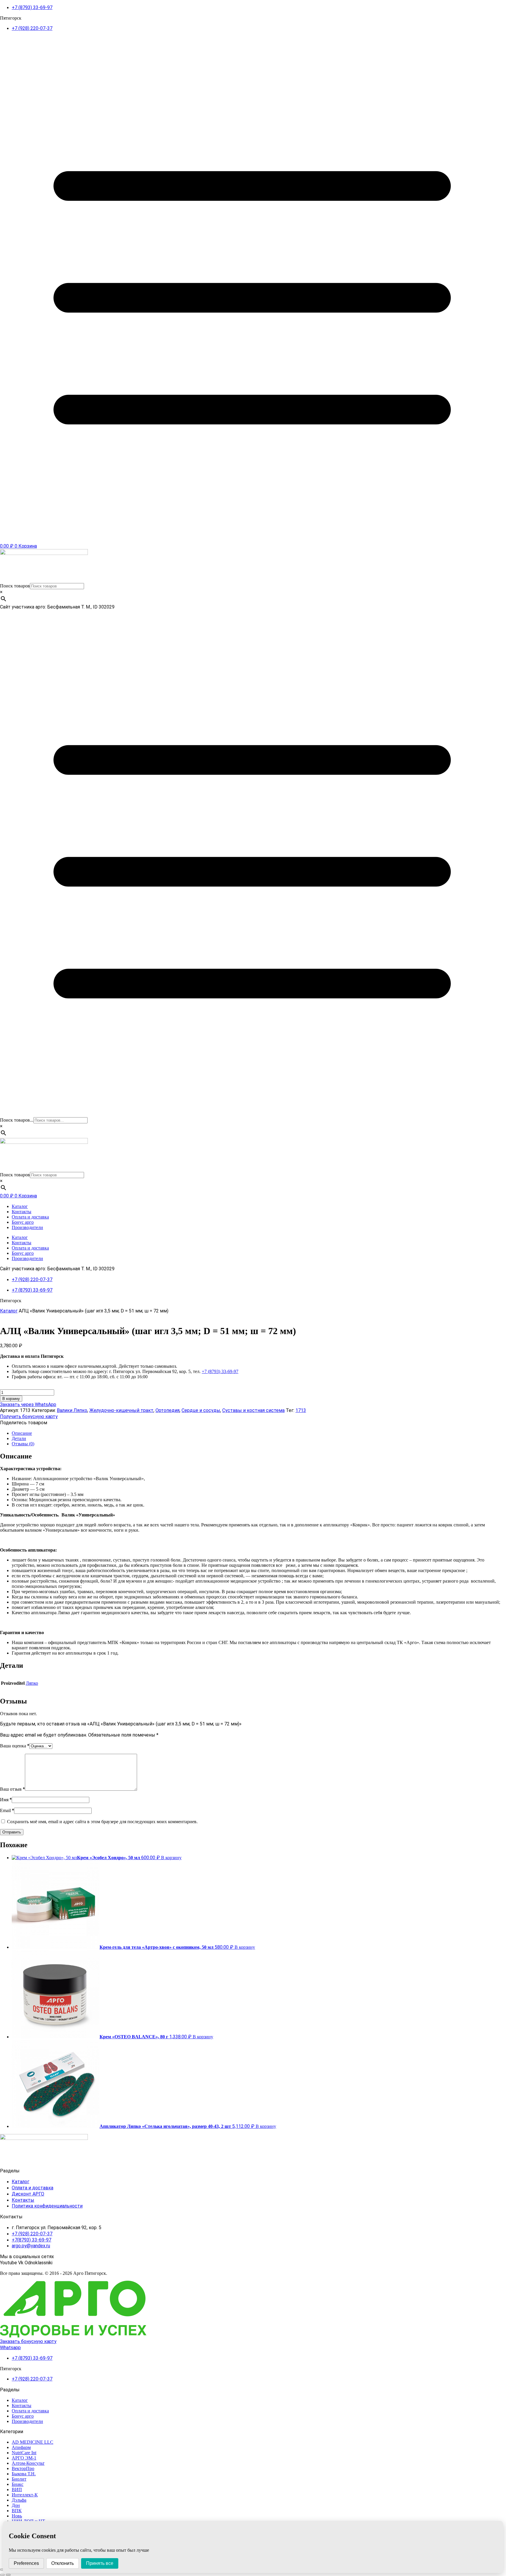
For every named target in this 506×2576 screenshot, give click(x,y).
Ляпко (32, 1683)
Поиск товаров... (17, 1120)
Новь (17, 2516)
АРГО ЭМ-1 (24, 2458)
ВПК (17, 2511)
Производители (27, 1227)
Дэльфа (19, 2500)
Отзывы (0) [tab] (23, 1444)
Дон (16, 2505)
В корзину (11, 1399)
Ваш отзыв (12, 1789)
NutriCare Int (24, 2453)
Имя (6, 1800)
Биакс (18, 2484)
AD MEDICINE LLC (33, 2442)
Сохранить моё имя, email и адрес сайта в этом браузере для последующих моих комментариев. (102, 1822)
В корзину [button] (171, 1858)
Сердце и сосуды (201, 1410)
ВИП (17, 2490)
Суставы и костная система (253, 1410)
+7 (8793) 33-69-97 (220, 1371)
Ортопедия (167, 1410)
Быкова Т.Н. (24, 2474)
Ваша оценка (15, 1746)
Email (7, 1810)
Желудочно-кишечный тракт (121, 1410)
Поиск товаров (15, 586)
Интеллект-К (25, 2495)
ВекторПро (23, 2468)
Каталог (20, 1206)
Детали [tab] (19, 1438)
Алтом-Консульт (28, 2463)
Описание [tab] (22, 1433)
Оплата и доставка (30, 1217)
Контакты (22, 1212)
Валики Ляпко (72, 1410)
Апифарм (21, 2447)
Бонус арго (23, 1222)
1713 (301, 1410)
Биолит (19, 2479)
